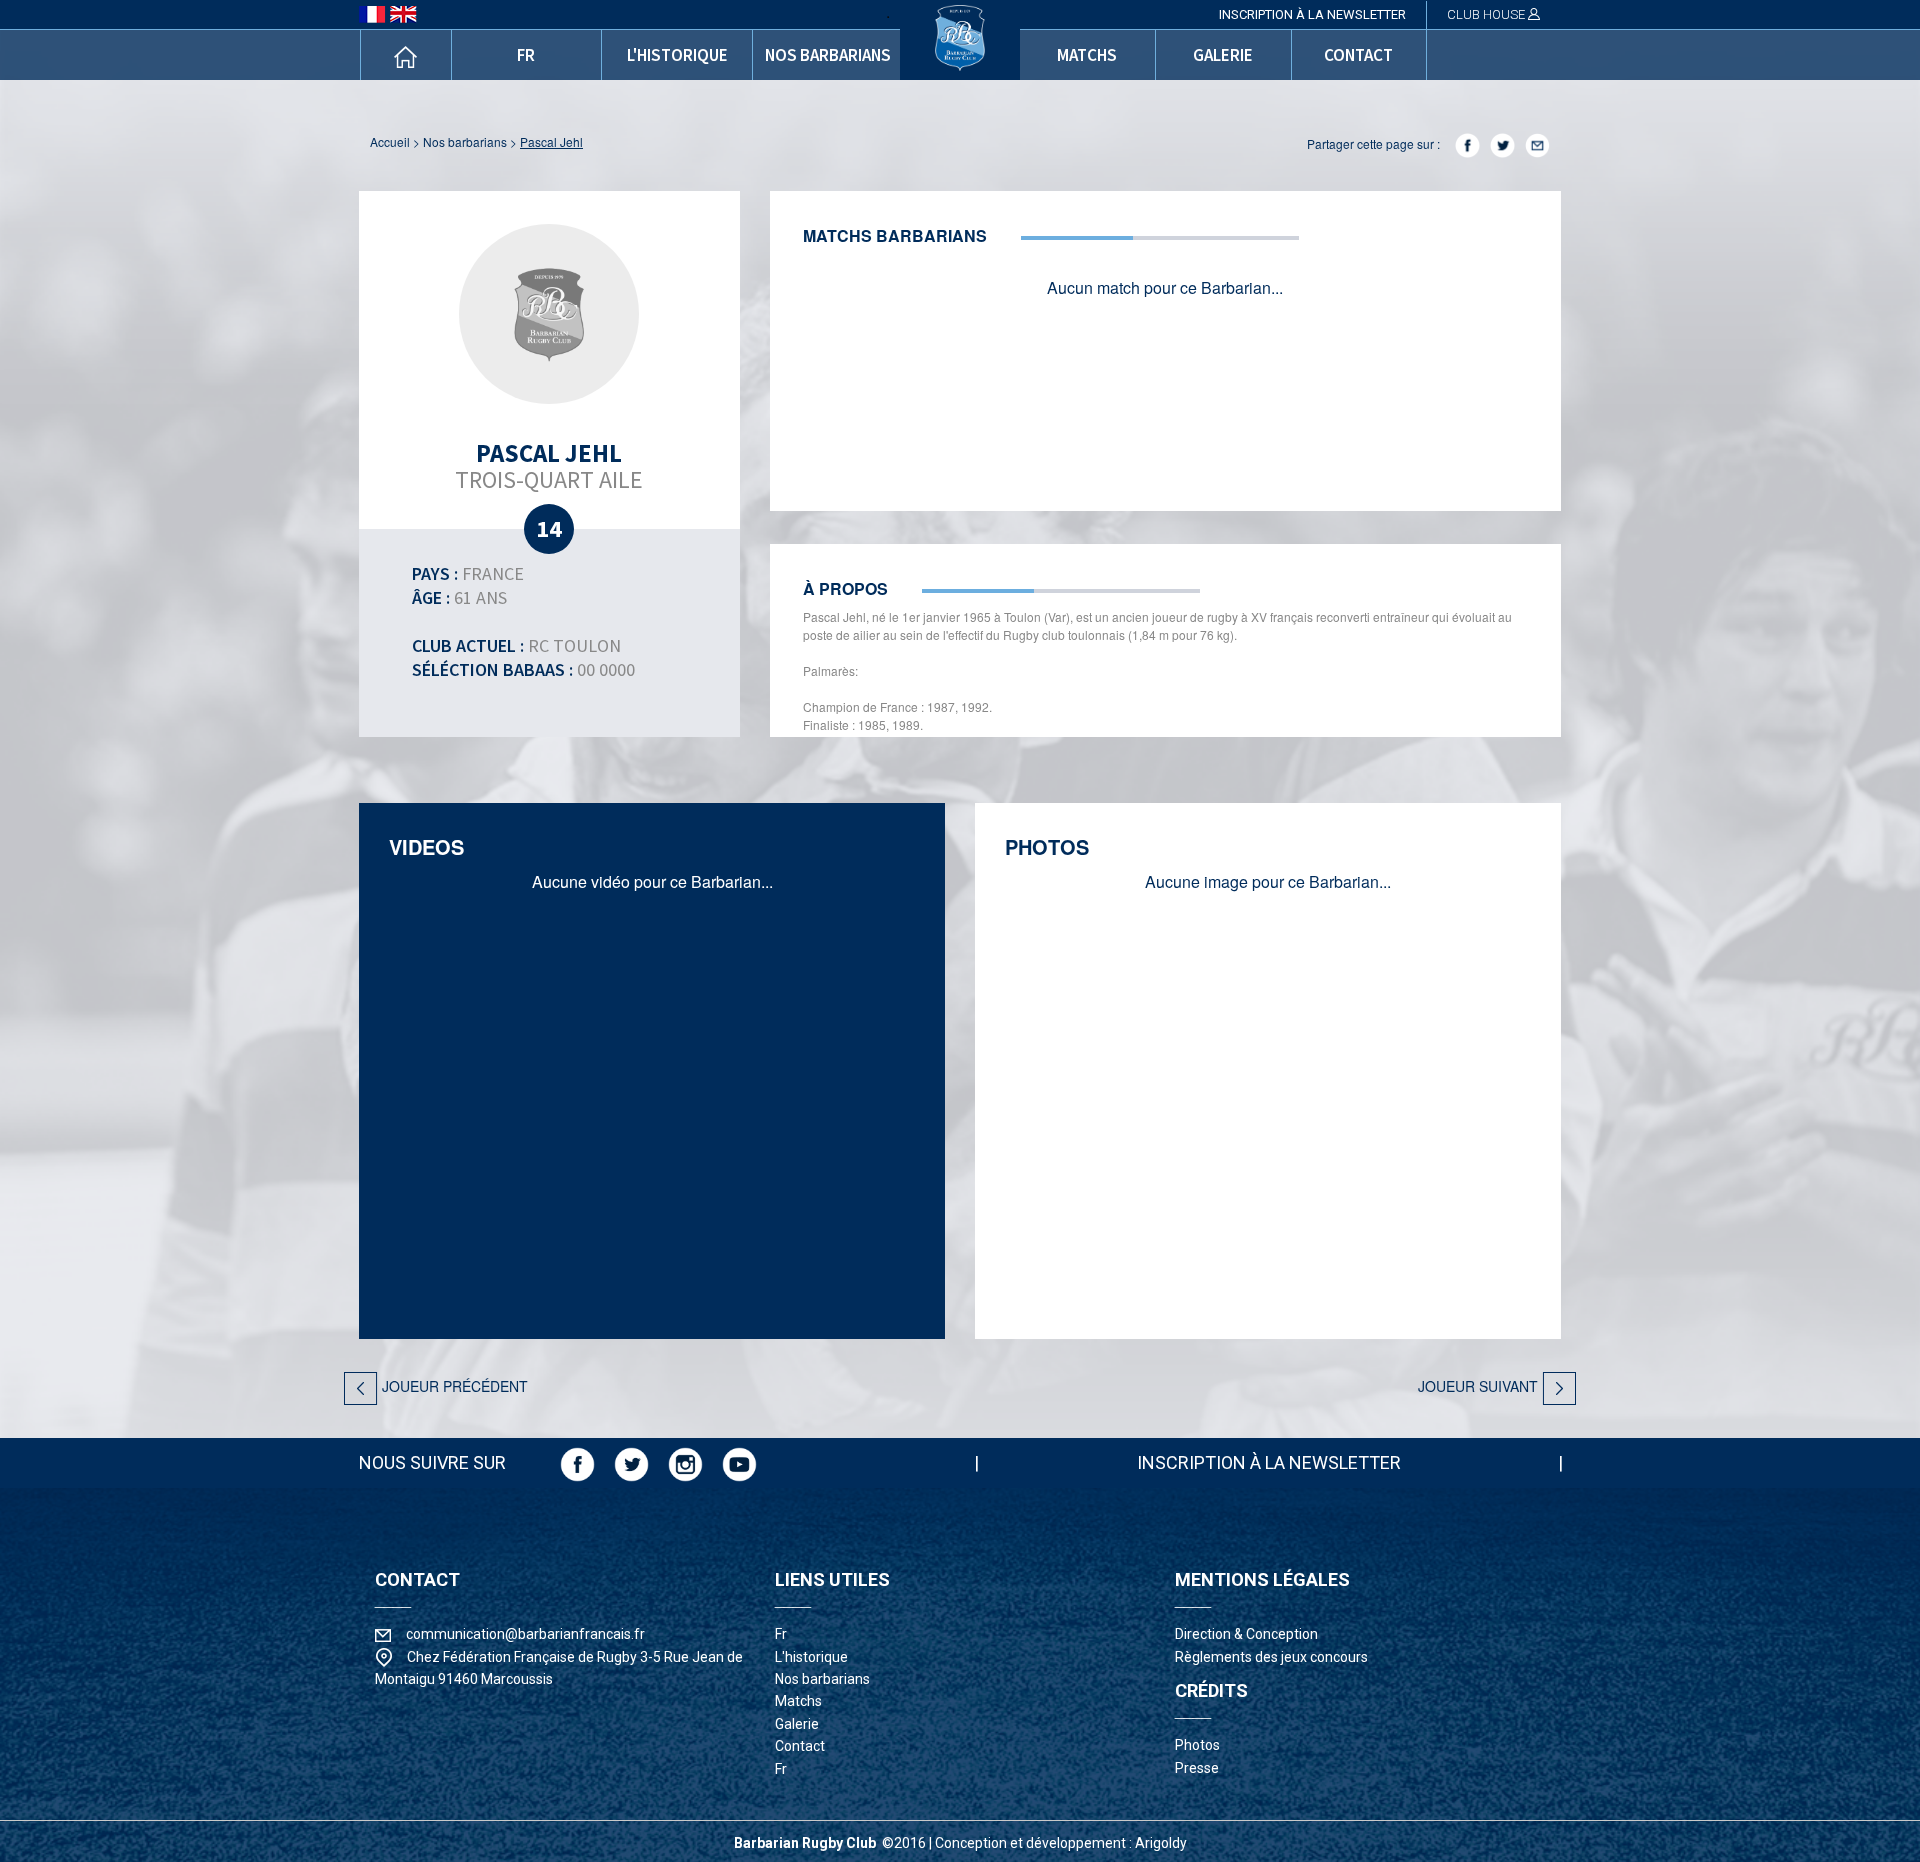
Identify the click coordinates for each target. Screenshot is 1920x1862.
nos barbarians (828, 55)
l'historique (677, 55)
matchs (1087, 55)
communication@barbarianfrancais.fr (525, 1634)
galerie (1223, 55)
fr (526, 55)
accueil (390, 141)
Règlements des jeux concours (1271, 1657)
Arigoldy (1161, 1843)
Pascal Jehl (551, 141)
